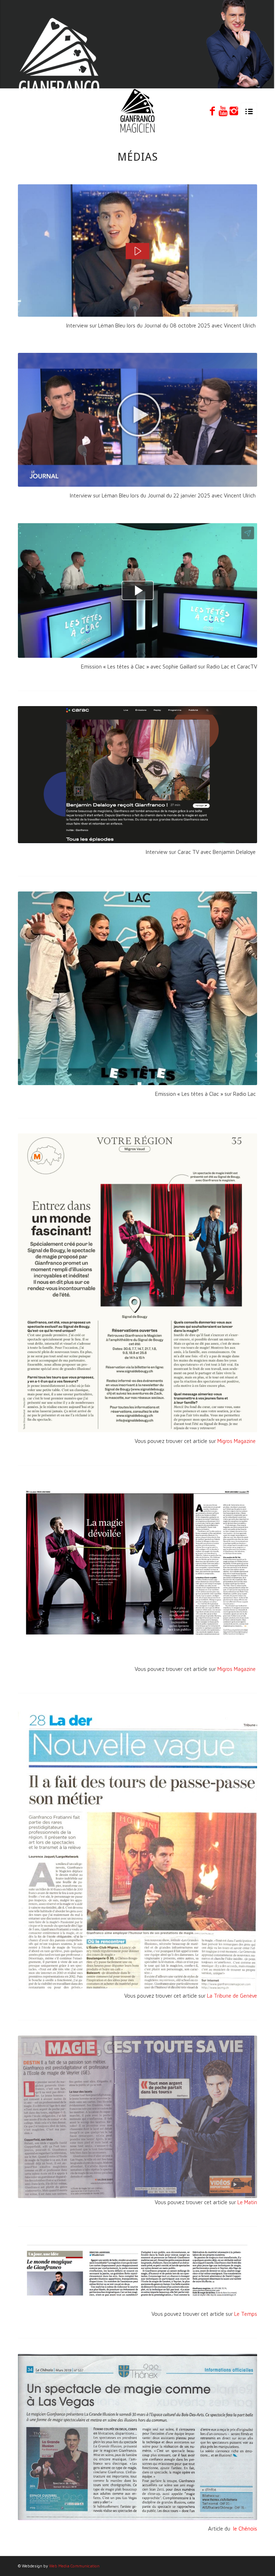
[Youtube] (223, 111)
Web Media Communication (74, 2566)
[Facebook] (212, 111)
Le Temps (246, 2314)
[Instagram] (234, 111)
